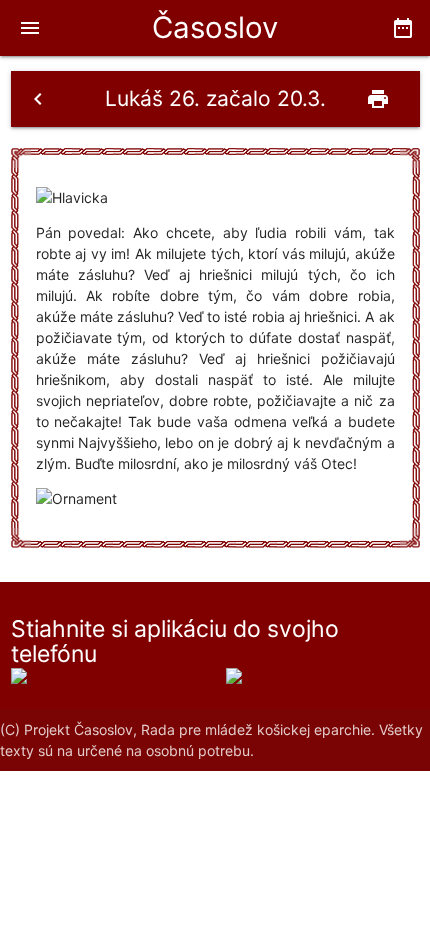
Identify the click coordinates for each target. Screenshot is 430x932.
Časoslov (215, 27)
